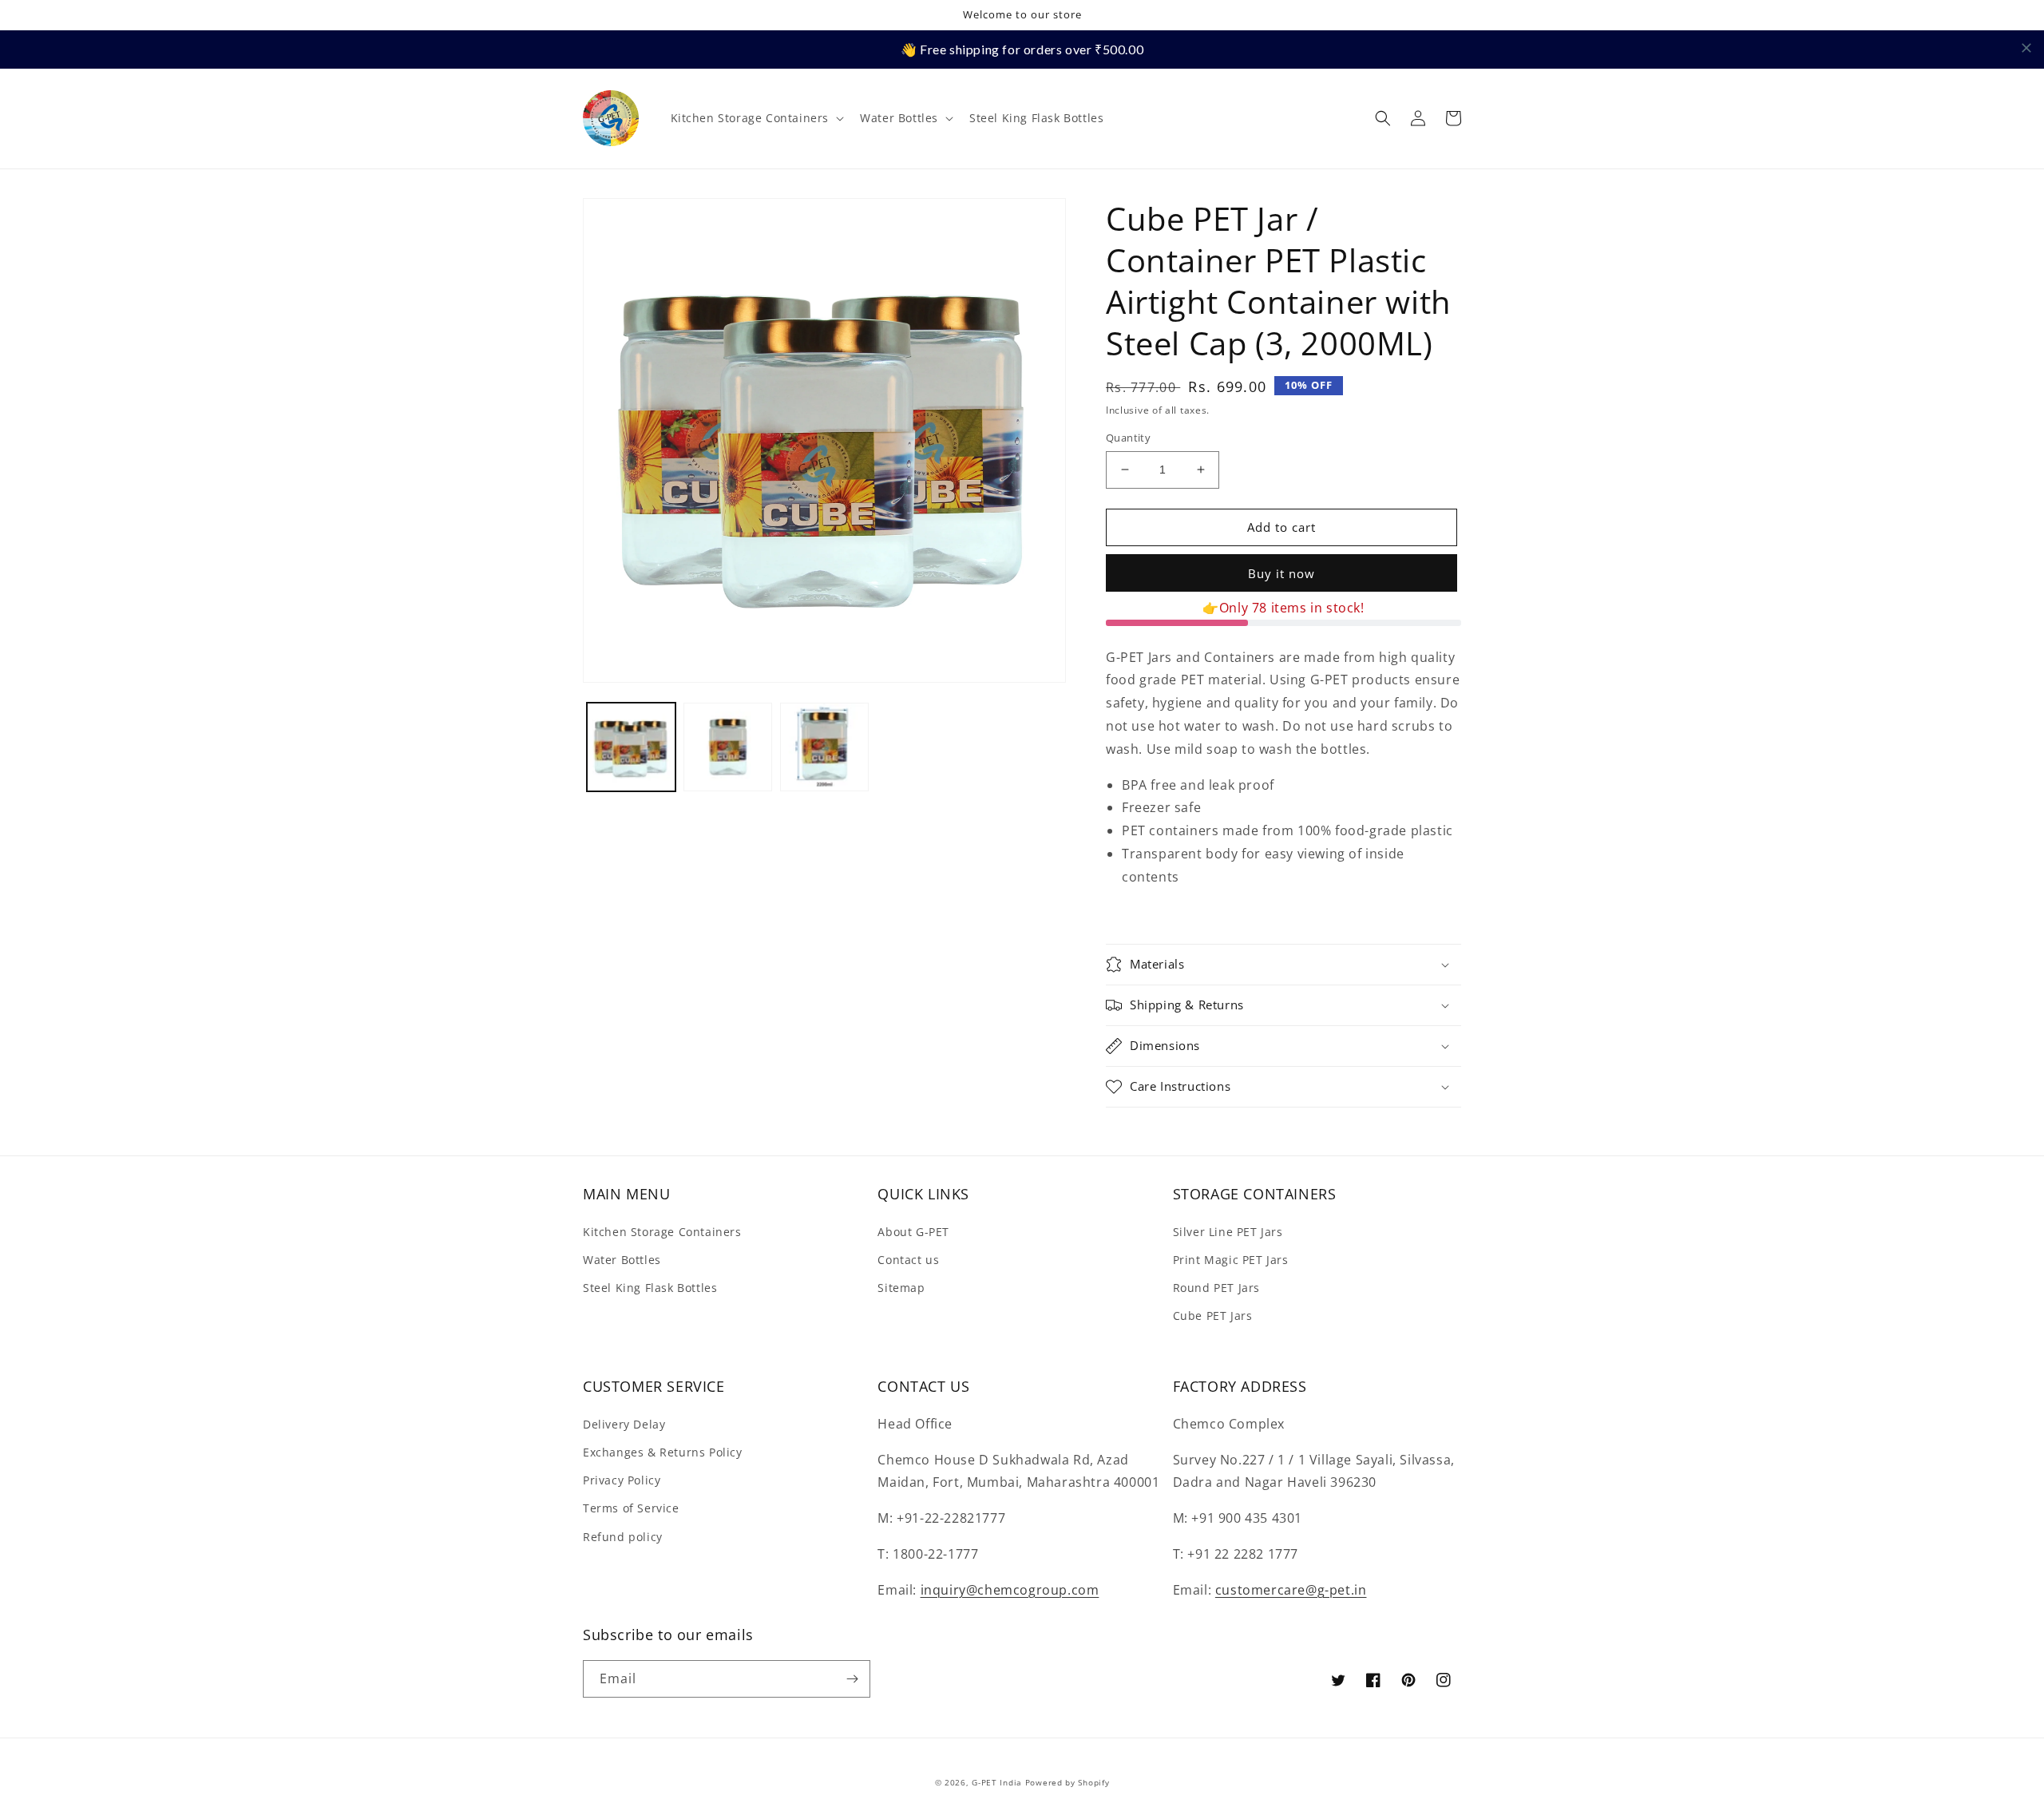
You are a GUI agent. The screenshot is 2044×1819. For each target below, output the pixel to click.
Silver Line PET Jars (1228, 1232)
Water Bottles (622, 1260)
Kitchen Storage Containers (662, 1232)
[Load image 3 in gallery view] (824, 747)
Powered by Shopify (1068, 1782)
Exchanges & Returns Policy (663, 1452)
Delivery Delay (624, 1424)
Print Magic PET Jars (1231, 1260)
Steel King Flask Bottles (650, 1288)
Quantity (1128, 438)
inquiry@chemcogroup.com (1010, 1590)
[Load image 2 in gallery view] (728, 747)
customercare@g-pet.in (1291, 1590)
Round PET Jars (1216, 1288)
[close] (2026, 48)
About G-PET (913, 1232)
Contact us (908, 1260)
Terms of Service (631, 1508)
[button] (756, 118)
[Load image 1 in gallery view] (631, 747)
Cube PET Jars (1213, 1316)
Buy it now (1281, 573)
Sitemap (901, 1288)
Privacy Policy (622, 1480)
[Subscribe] (852, 1679)
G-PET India (997, 1782)
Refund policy (623, 1537)
